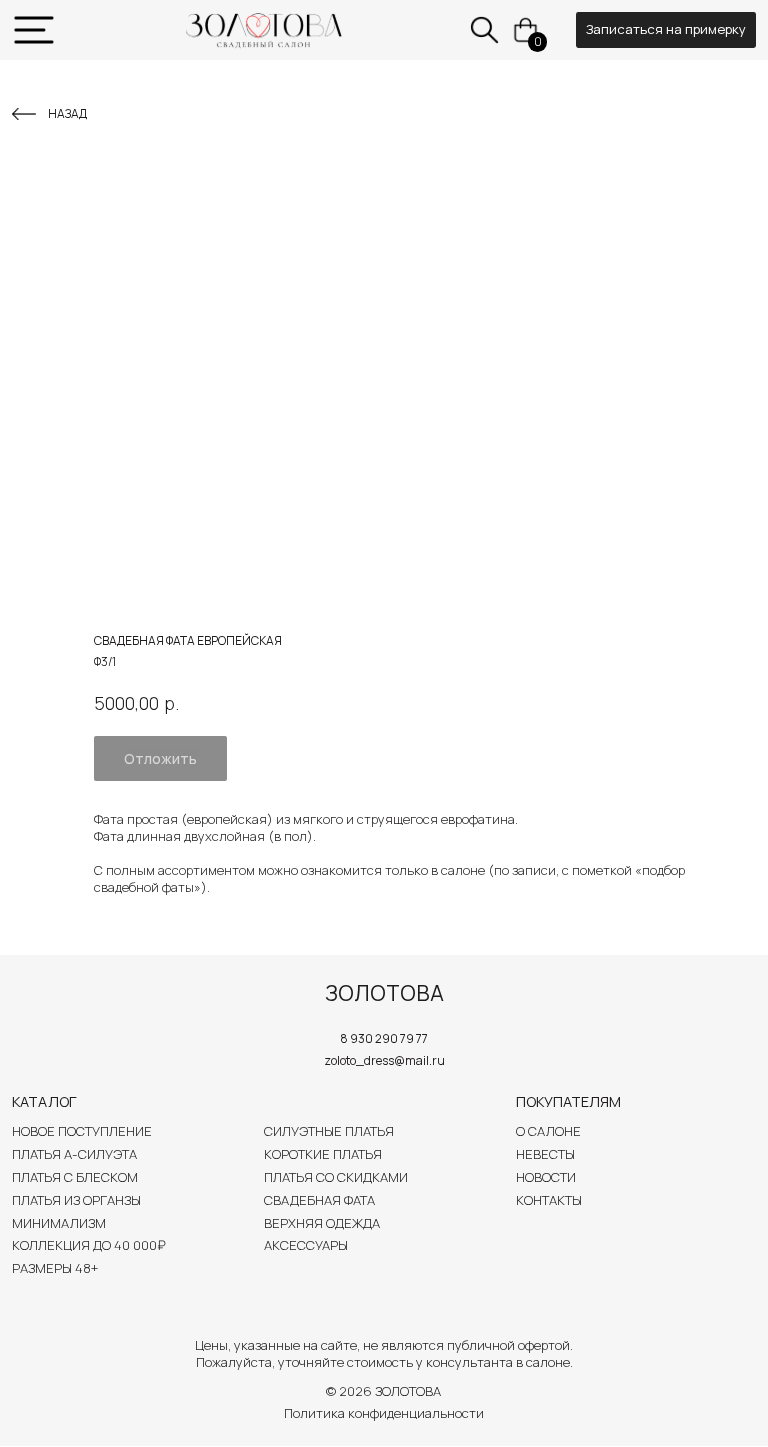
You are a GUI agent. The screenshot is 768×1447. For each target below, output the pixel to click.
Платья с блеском (75, 1177)
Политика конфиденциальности (384, 1413)
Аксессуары (306, 1245)
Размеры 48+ (55, 1268)
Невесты (545, 1154)
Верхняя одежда (322, 1223)
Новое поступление (82, 1131)
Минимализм (59, 1223)
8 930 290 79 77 (384, 1038)
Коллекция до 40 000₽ (89, 1245)
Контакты (549, 1200)
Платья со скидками (336, 1177)
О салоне (548, 1131)
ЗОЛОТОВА (384, 992)
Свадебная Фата (319, 1200)
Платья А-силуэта (74, 1154)
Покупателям (568, 1101)
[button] (666, 30)
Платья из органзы (76, 1200)
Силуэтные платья (329, 1131)
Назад (67, 113)
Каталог (44, 1101)
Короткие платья (323, 1154)
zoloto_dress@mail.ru (384, 1060)
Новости (546, 1177)
